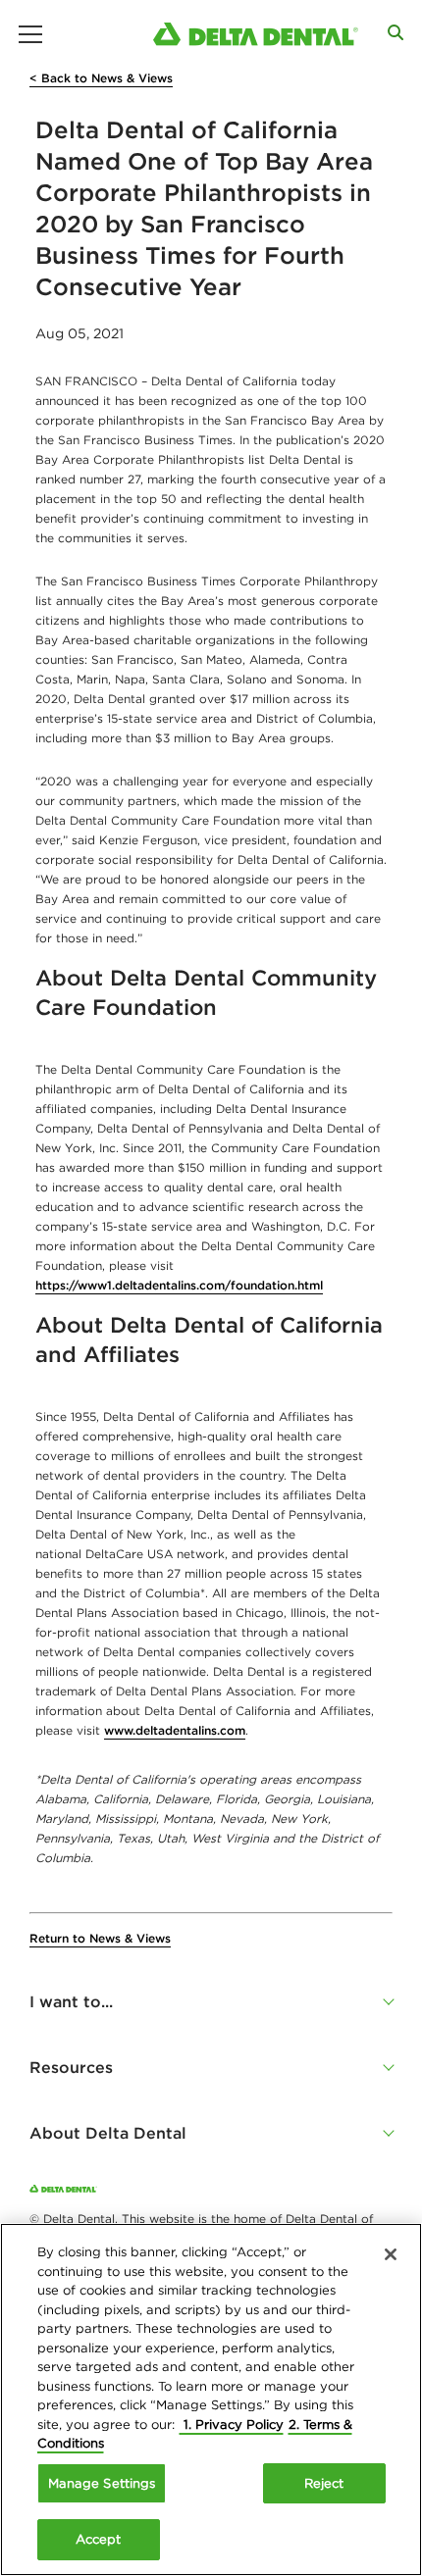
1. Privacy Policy (232, 2424)
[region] (211, 2399)
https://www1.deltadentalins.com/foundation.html (179, 1285)
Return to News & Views (100, 1938)
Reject (324, 2483)
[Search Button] (396, 32)
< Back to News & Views (101, 78)
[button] (211, 2001)
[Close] (391, 2254)
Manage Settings (102, 2483)
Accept (99, 2539)
